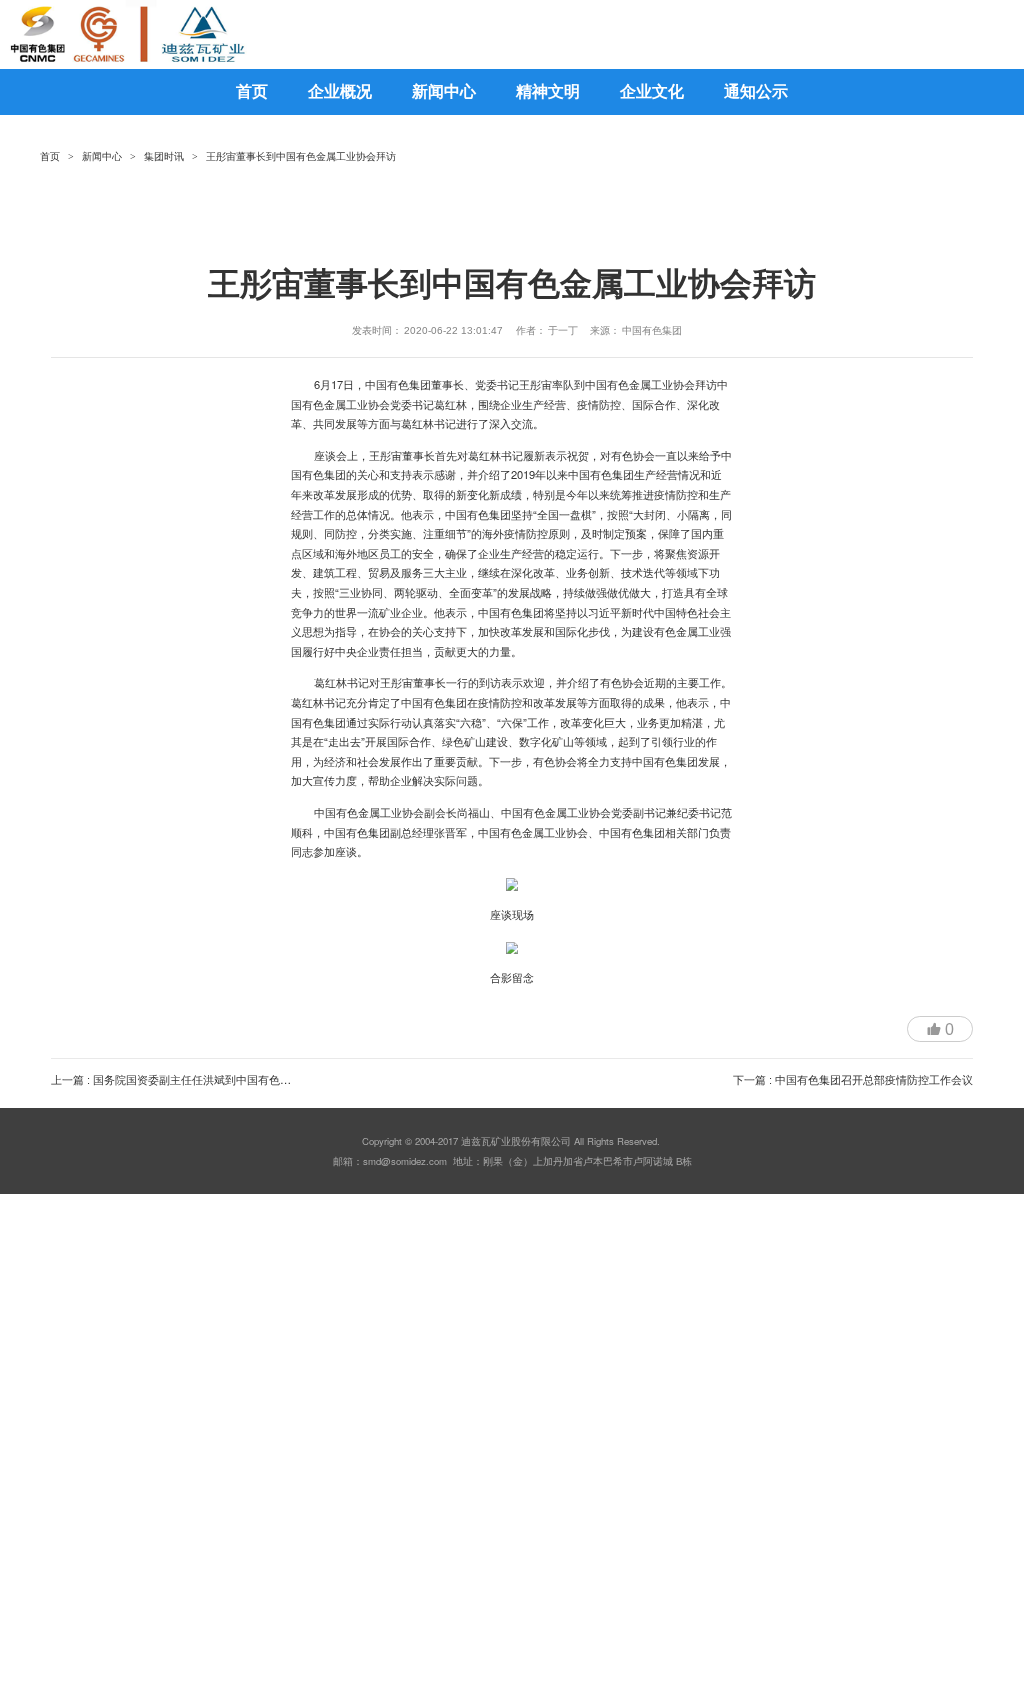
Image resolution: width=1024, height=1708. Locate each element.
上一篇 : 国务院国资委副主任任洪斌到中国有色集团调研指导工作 (209, 1080)
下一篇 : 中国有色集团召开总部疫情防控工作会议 (853, 1080)
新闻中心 (102, 156)
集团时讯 (164, 156)
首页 (50, 156)
